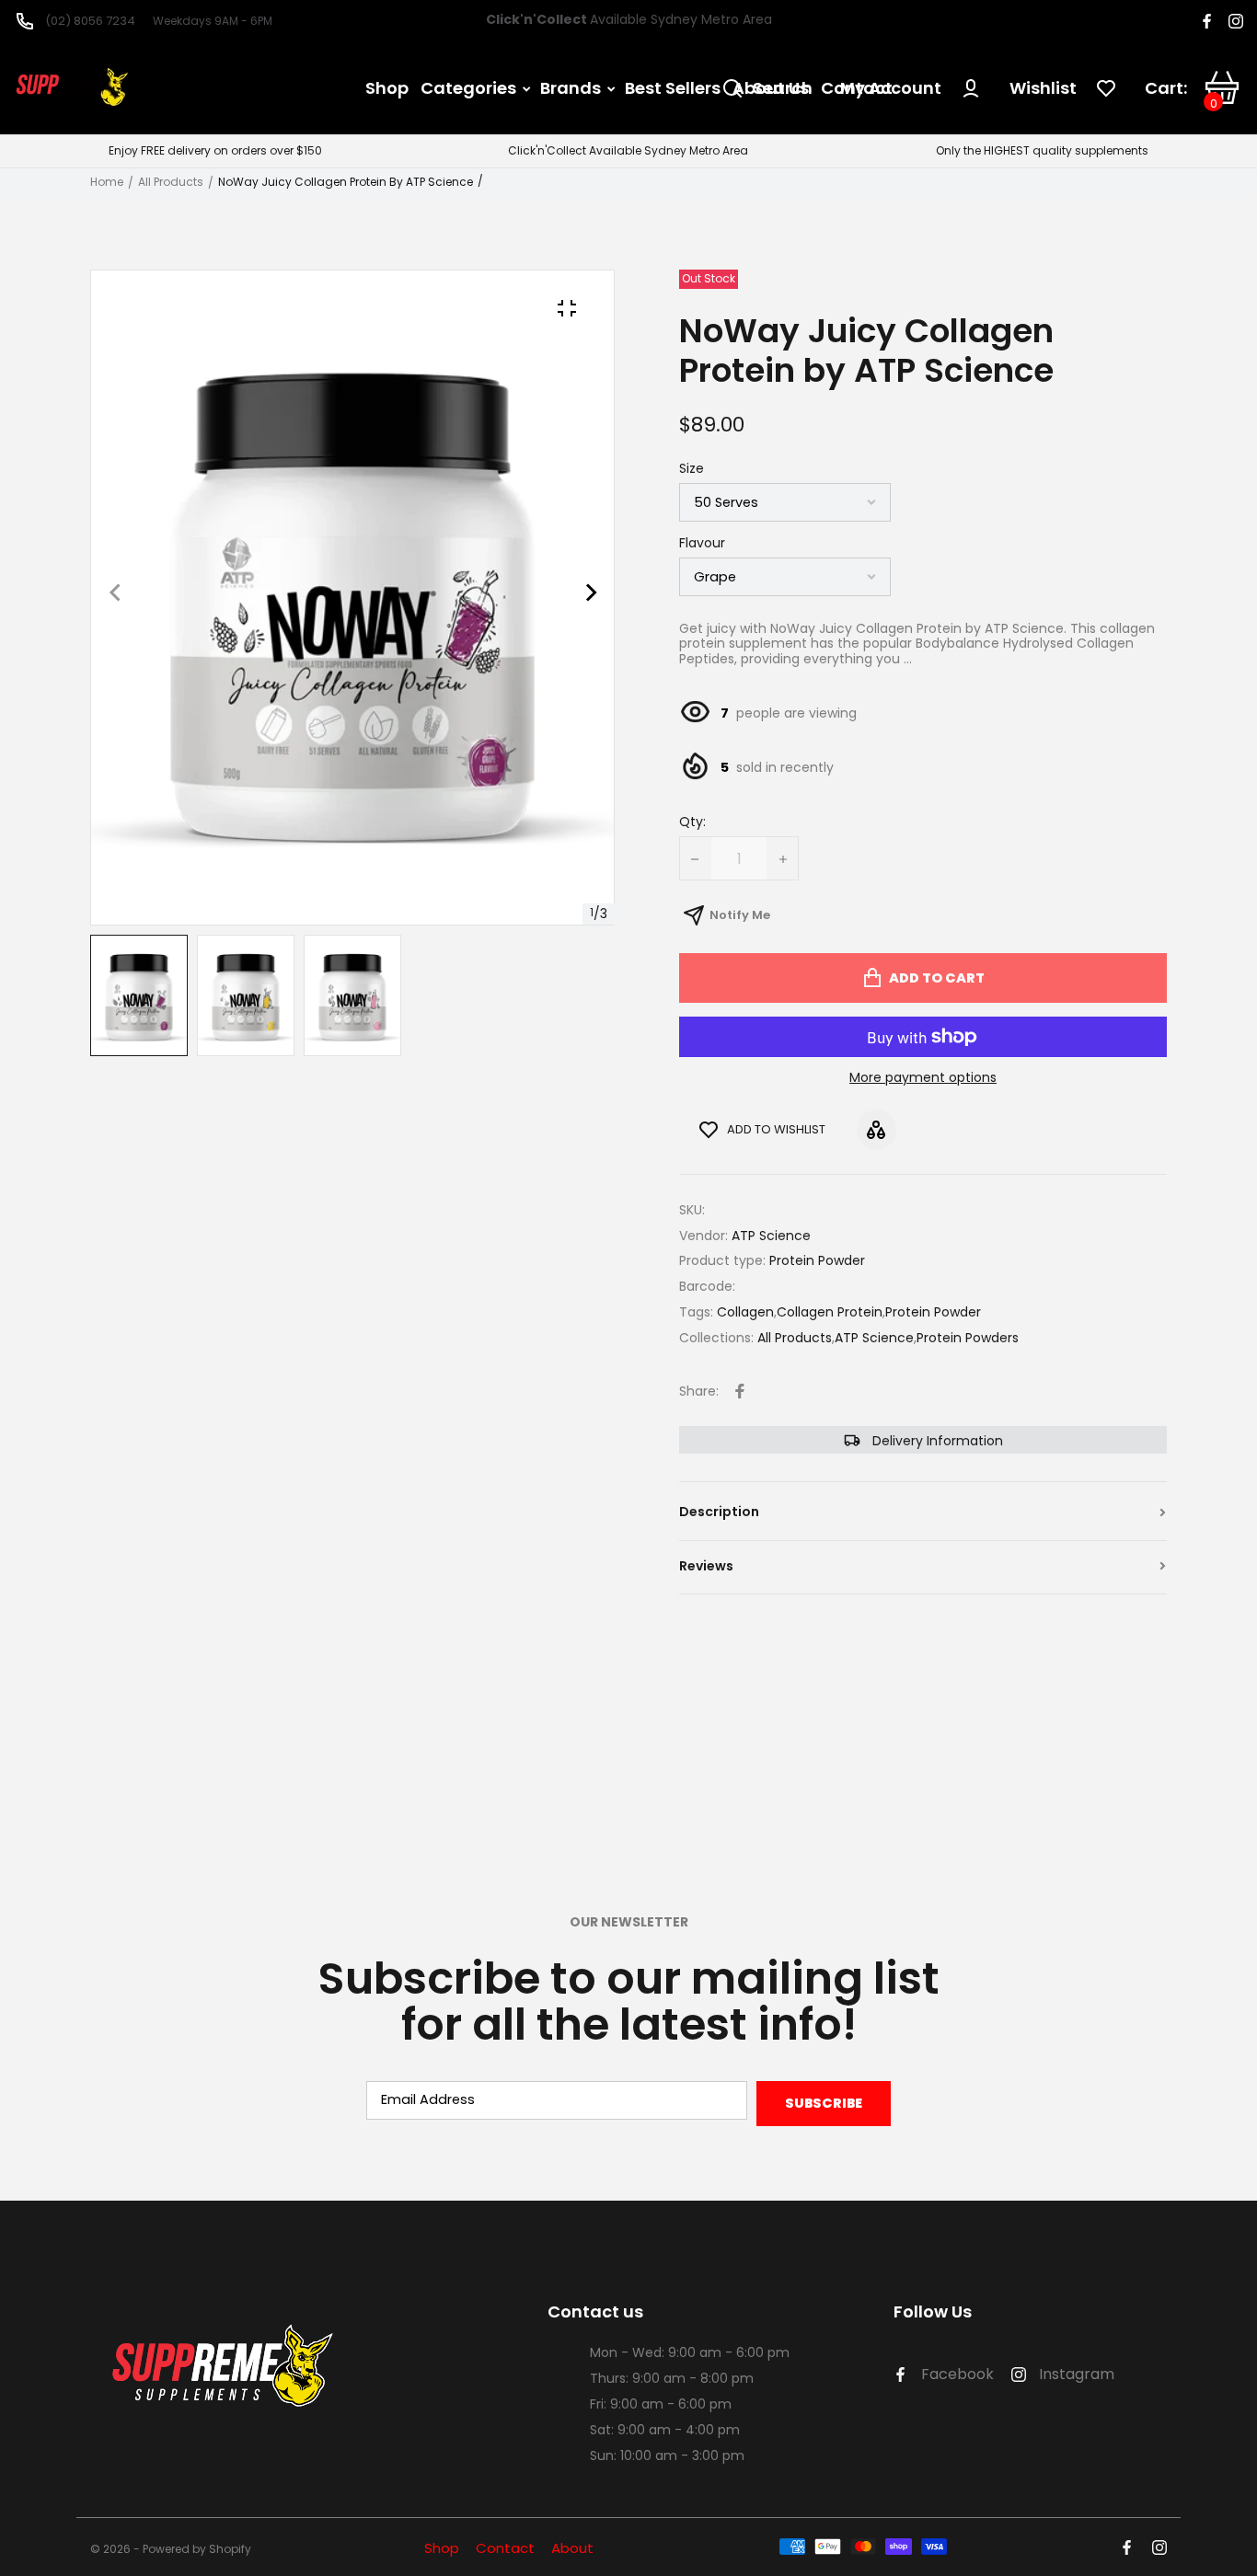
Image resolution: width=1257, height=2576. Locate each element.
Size (692, 469)
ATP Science (874, 1338)
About (572, 2548)
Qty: (692, 822)
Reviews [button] (706, 1566)
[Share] (740, 1391)
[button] (352, 877)
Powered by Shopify (197, 2550)
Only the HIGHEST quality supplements (1042, 151)
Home (107, 182)
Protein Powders (968, 1338)
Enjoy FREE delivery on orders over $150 (215, 151)
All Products (171, 182)
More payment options (923, 1078)
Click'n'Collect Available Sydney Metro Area (628, 151)
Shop (442, 2548)
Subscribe (824, 2103)
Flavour (702, 544)
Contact (505, 2548)
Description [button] (719, 1512)
